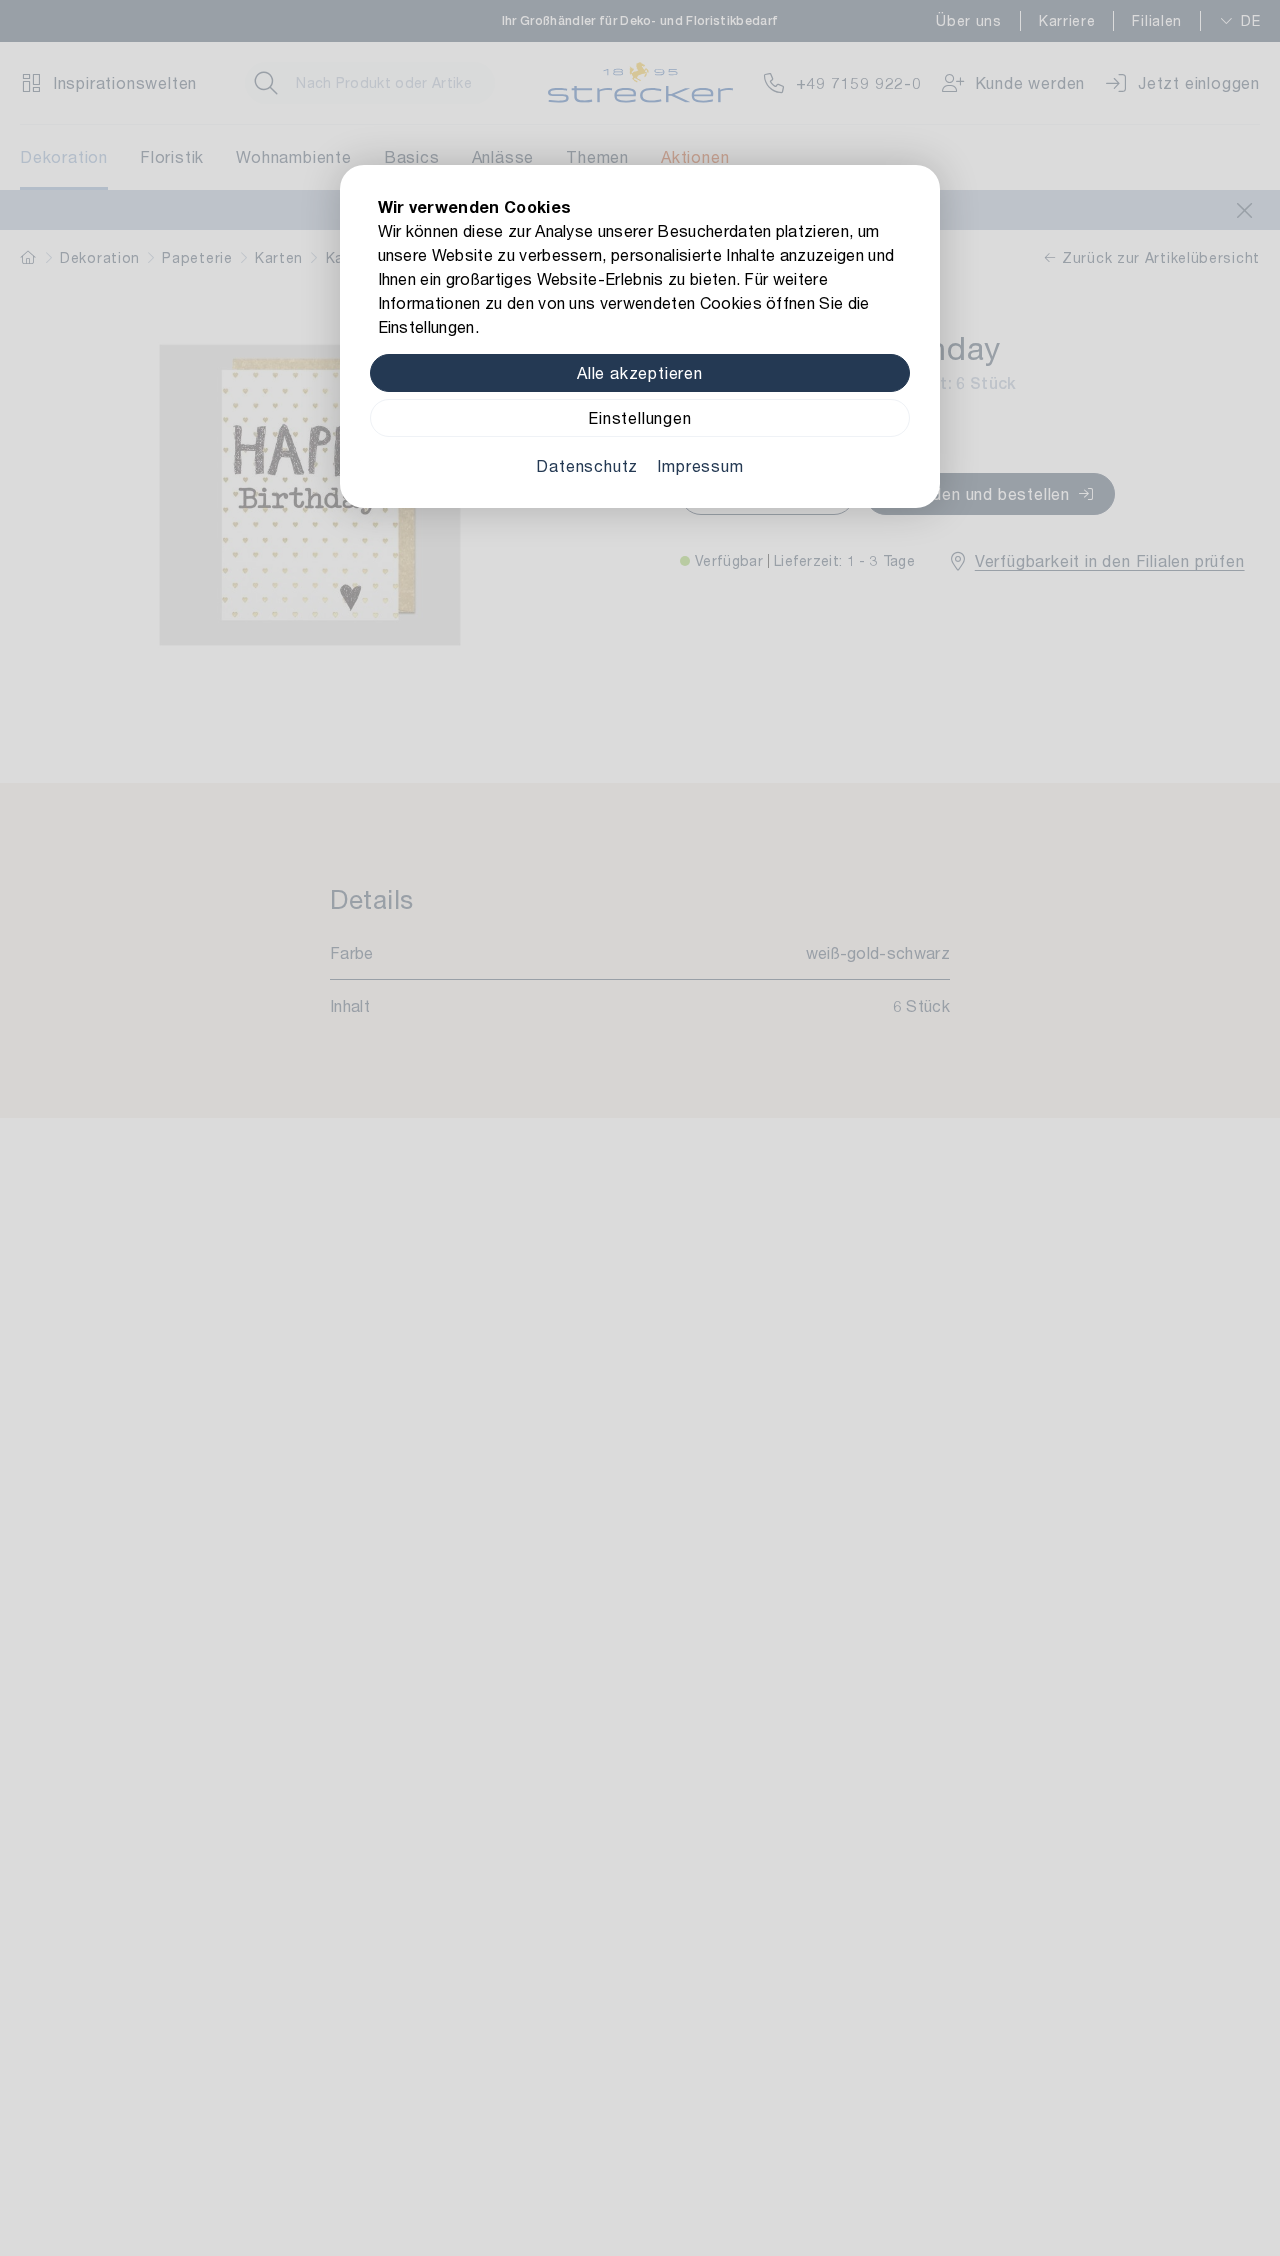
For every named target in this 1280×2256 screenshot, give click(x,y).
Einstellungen (639, 417)
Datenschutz (587, 465)
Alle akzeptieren (640, 372)
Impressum (700, 465)
